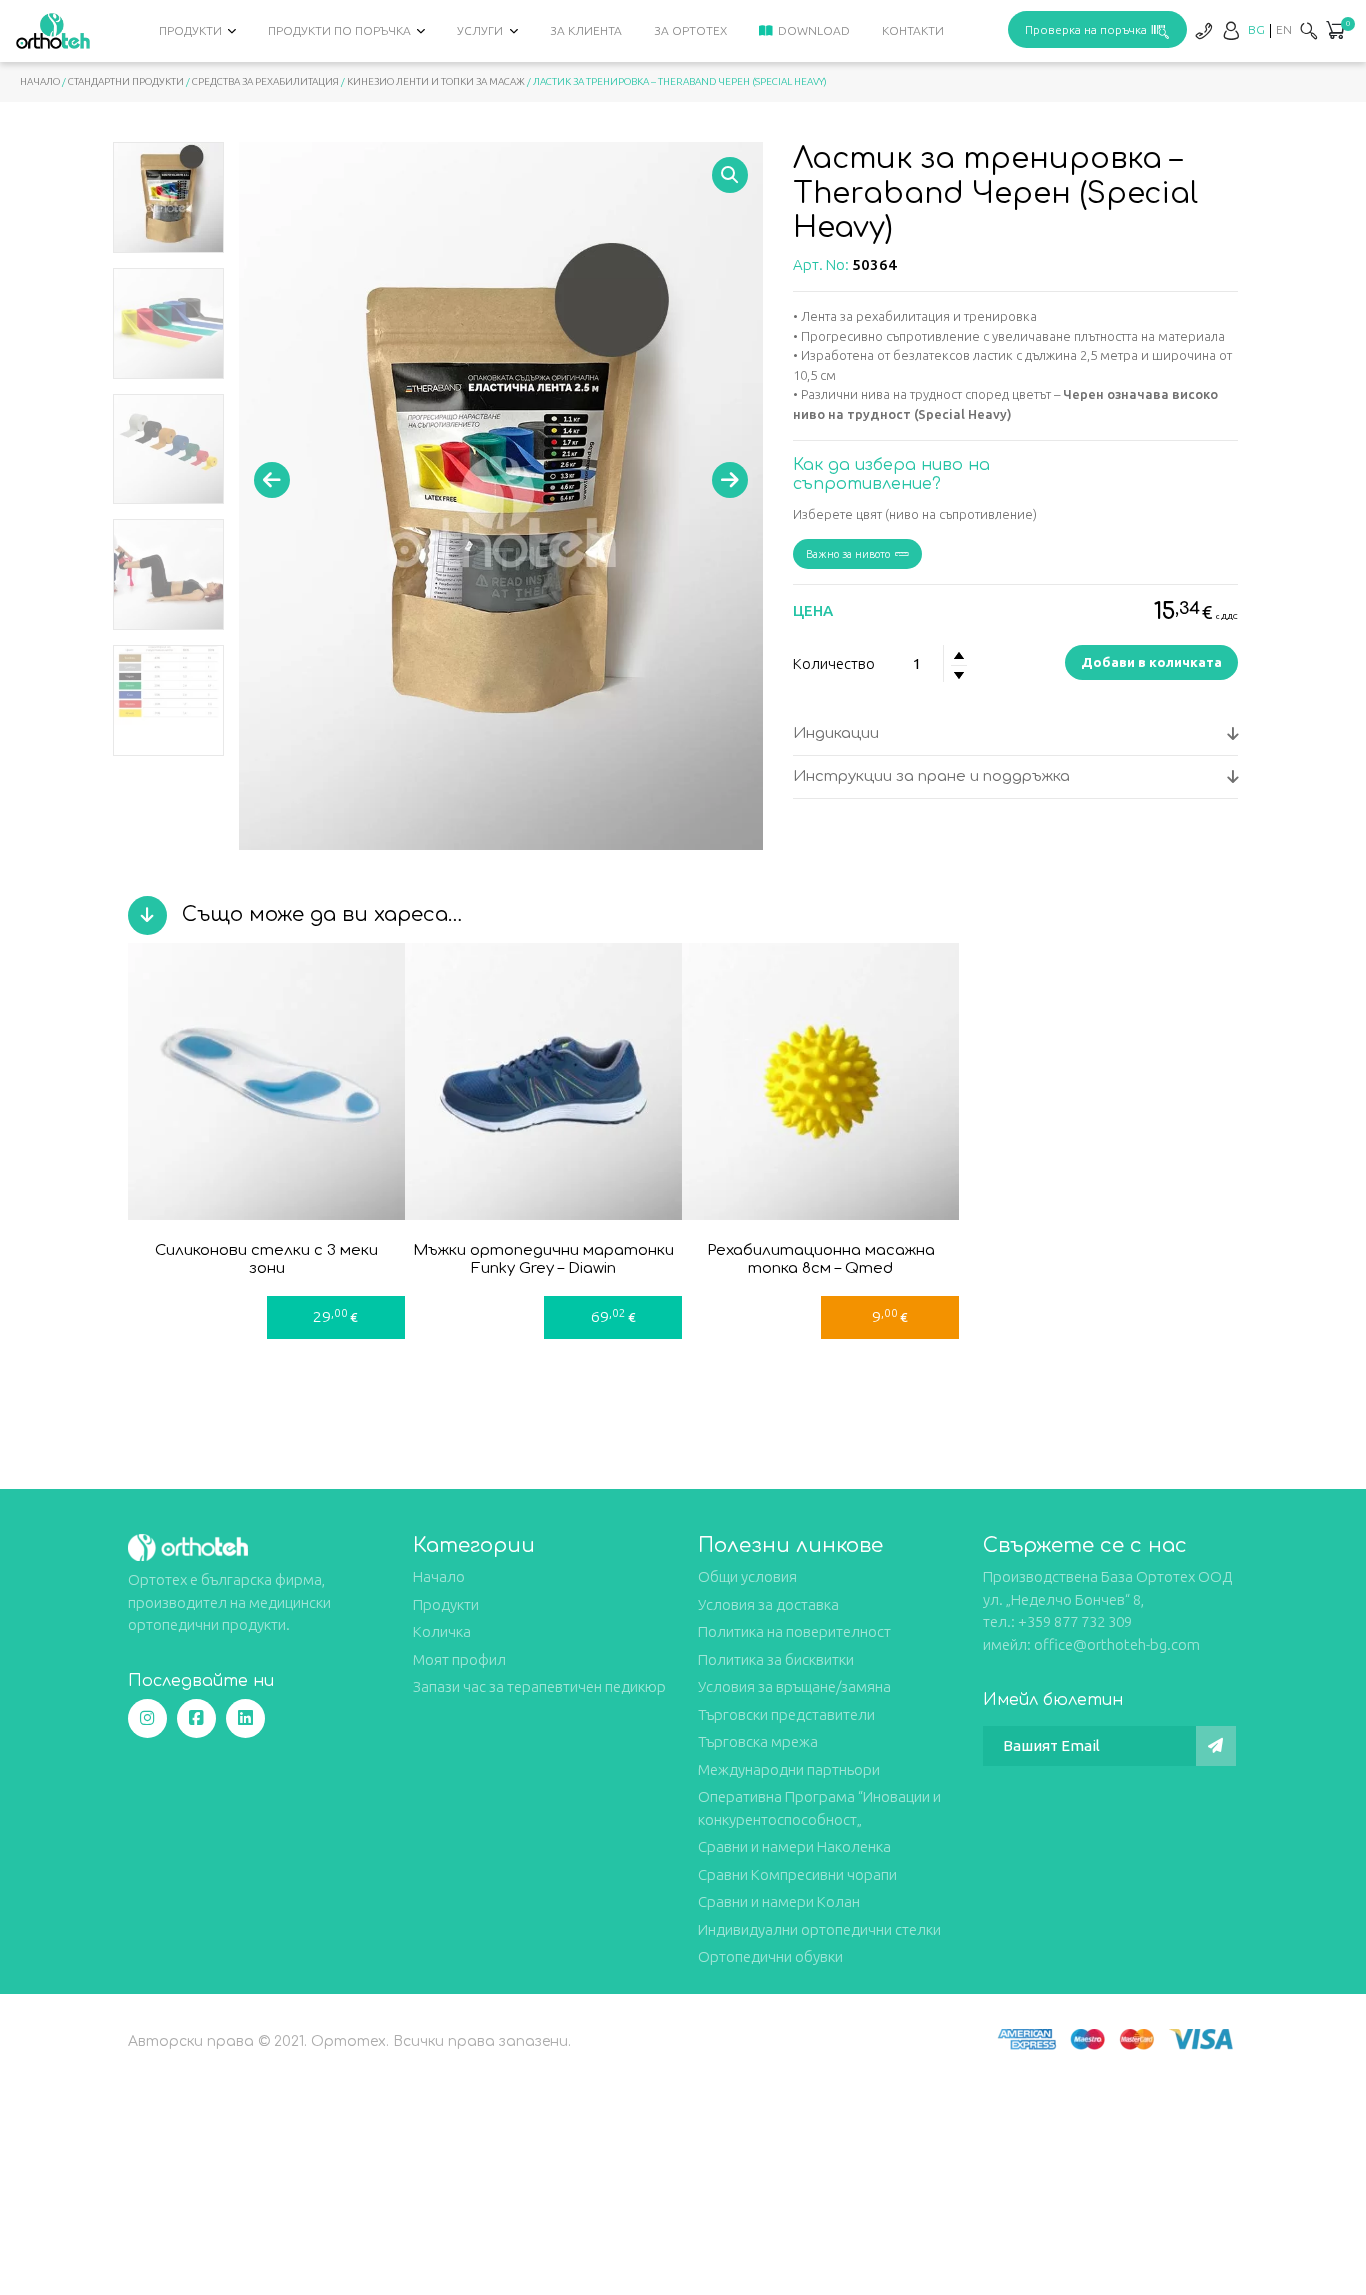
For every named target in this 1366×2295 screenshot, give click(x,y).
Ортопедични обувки (770, 1956)
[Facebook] (196, 1718)
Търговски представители (786, 1714)
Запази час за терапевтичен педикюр (539, 1686)
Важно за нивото (848, 554)
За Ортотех (690, 30)
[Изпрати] (1216, 1746)
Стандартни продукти (126, 81)
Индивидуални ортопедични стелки (819, 1929)
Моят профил (459, 1659)
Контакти (913, 30)
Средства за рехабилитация (265, 81)
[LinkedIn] (245, 1718)
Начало (40, 81)
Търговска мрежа (758, 1741)
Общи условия (747, 1576)
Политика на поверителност (794, 1631)
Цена (813, 610)
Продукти (190, 30)
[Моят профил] (1231, 30)
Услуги (480, 30)
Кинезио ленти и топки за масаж (436, 81)
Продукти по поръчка (339, 30)
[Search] (1309, 30)
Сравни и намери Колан (779, 1901)
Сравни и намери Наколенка (794, 1846)
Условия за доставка (768, 1604)
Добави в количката (1151, 662)
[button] (1335, 32)
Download (814, 30)
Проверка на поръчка (1086, 29)
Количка (442, 1631)
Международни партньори (789, 1769)
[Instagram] (147, 1718)
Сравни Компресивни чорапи (797, 1874)
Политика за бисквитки (776, 1659)
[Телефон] (1203, 30)
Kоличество (834, 663)
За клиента (586, 30)
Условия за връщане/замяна (794, 1686)
